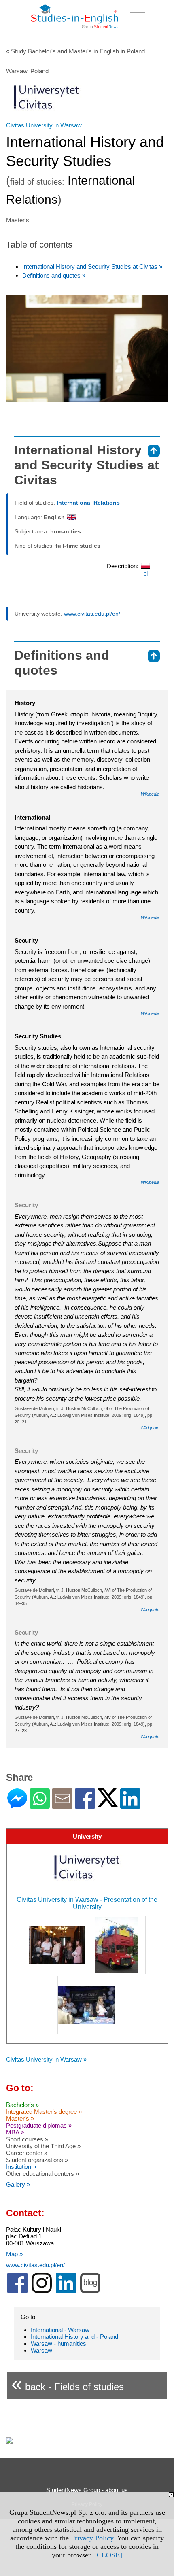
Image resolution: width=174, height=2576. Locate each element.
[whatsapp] (40, 1805)
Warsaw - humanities (58, 2343)
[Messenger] (17, 1805)
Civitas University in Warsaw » (46, 2059)
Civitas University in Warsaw (44, 125)
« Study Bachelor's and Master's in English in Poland (75, 51)
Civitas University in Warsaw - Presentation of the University (87, 1903)
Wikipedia (150, 794)
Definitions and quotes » (54, 275)
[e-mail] (62, 1805)
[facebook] (17, 2291)
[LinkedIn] (130, 1805)
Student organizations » (37, 2160)
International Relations (88, 503)
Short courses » (27, 2139)
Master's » (20, 2118)
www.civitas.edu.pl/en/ (92, 614)
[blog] (90, 2291)
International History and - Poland (74, 2337)
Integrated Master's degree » (44, 2112)
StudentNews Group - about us (87, 2490)
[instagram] (42, 2291)
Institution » (21, 2167)
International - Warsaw (60, 2330)
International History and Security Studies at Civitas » (92, 267)
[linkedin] (66, 2291)
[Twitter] (108, 1803)
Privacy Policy (92, 2538)
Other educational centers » (42, 2174)
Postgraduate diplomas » (39, 2125)
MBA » (15, 2132)
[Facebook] (85, 1805)
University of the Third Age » (43, 2146)
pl (145, 573)
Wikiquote (150, 1428)
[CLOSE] (108, 2555)
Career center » (27, 2153)
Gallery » (18, 2184)
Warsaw (41, 2350)
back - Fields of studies (68, 2384)
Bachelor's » (22, 2105)
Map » (14, 2254)
